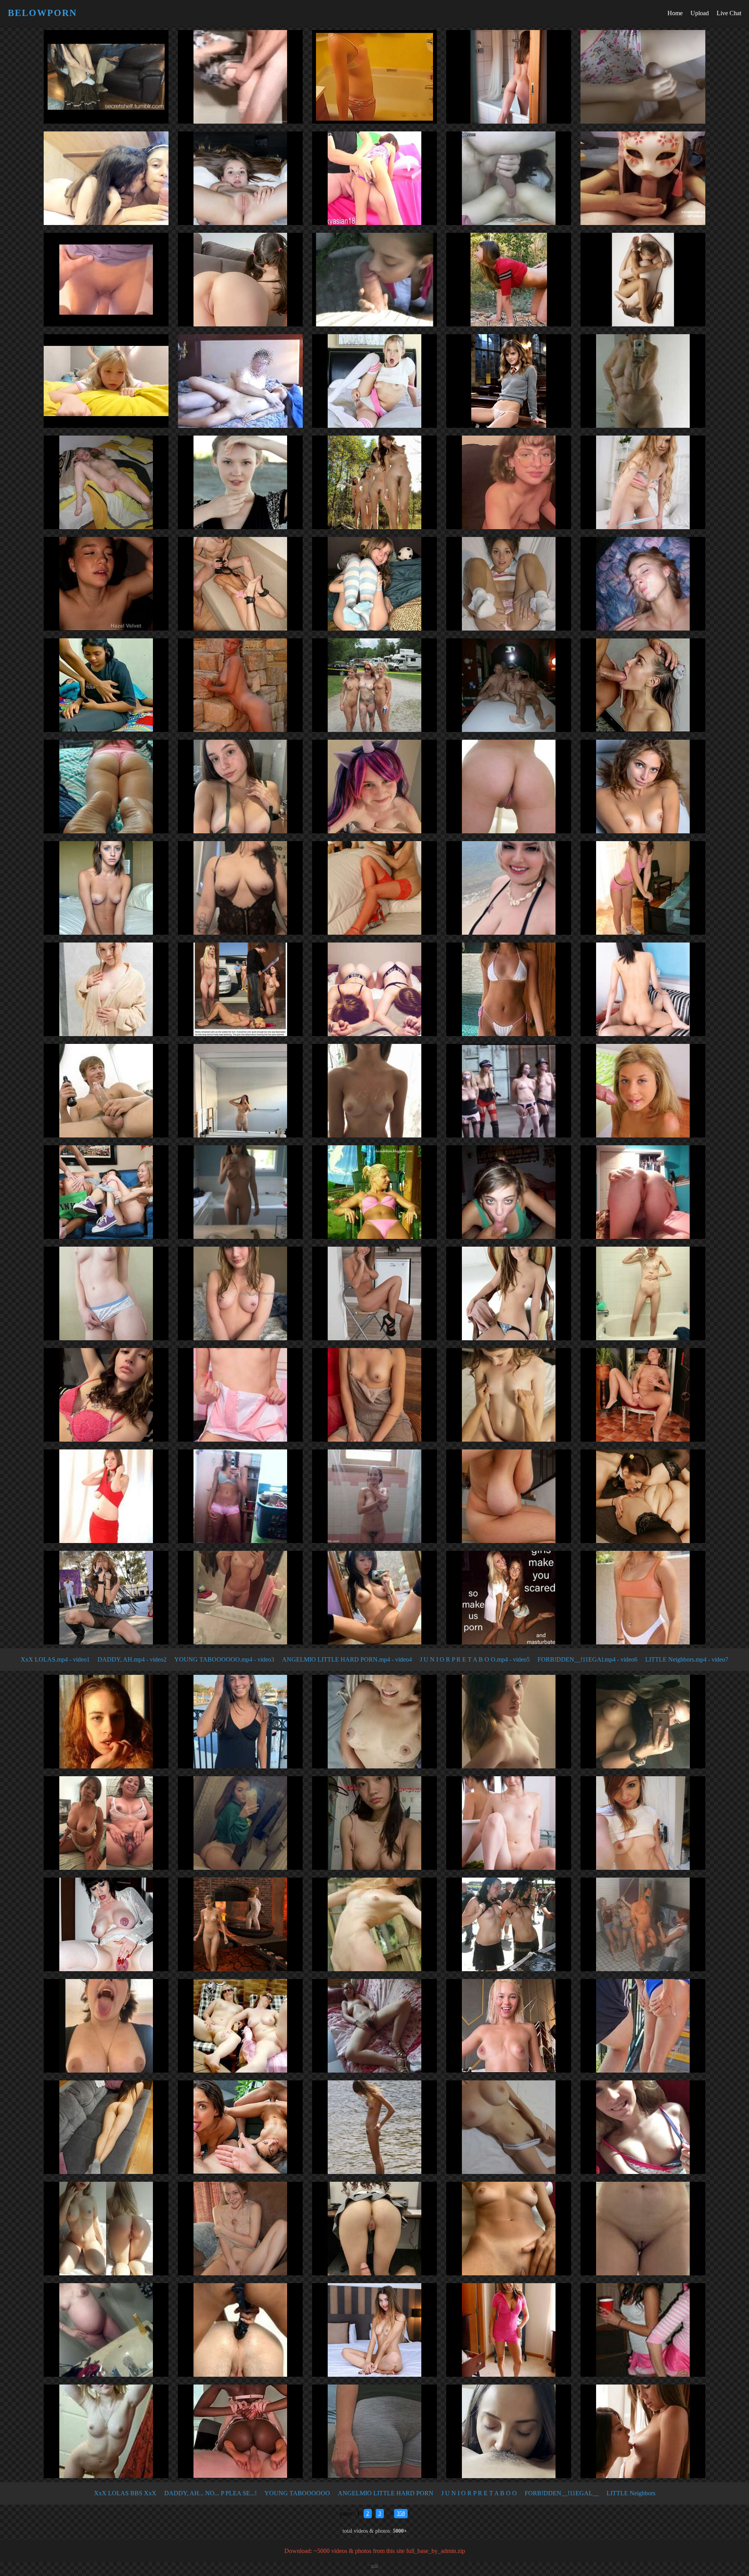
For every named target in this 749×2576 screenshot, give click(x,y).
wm (374, 2565)
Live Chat (729, 13)
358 (401, 2513)
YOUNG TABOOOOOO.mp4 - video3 (224, 1659)
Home (675, 13)
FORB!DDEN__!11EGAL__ (562, 2493)
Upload (700, 13)
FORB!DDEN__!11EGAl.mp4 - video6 (587, 1659)
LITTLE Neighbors (631, 2493)
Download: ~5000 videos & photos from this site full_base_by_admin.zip (375, 2551)
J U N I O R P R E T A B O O (479, 2493)
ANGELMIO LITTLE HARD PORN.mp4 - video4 (347, 1659)
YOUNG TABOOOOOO (297, 2493)
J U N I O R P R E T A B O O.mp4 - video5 (475, 1659)
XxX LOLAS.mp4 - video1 (55, 1659)
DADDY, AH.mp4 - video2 (132, 1659)
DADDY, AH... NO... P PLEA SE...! (210, 2493)
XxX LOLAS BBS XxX (125, 2493)
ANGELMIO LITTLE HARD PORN (386, 2493)
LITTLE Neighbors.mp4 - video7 (687, 1659)
